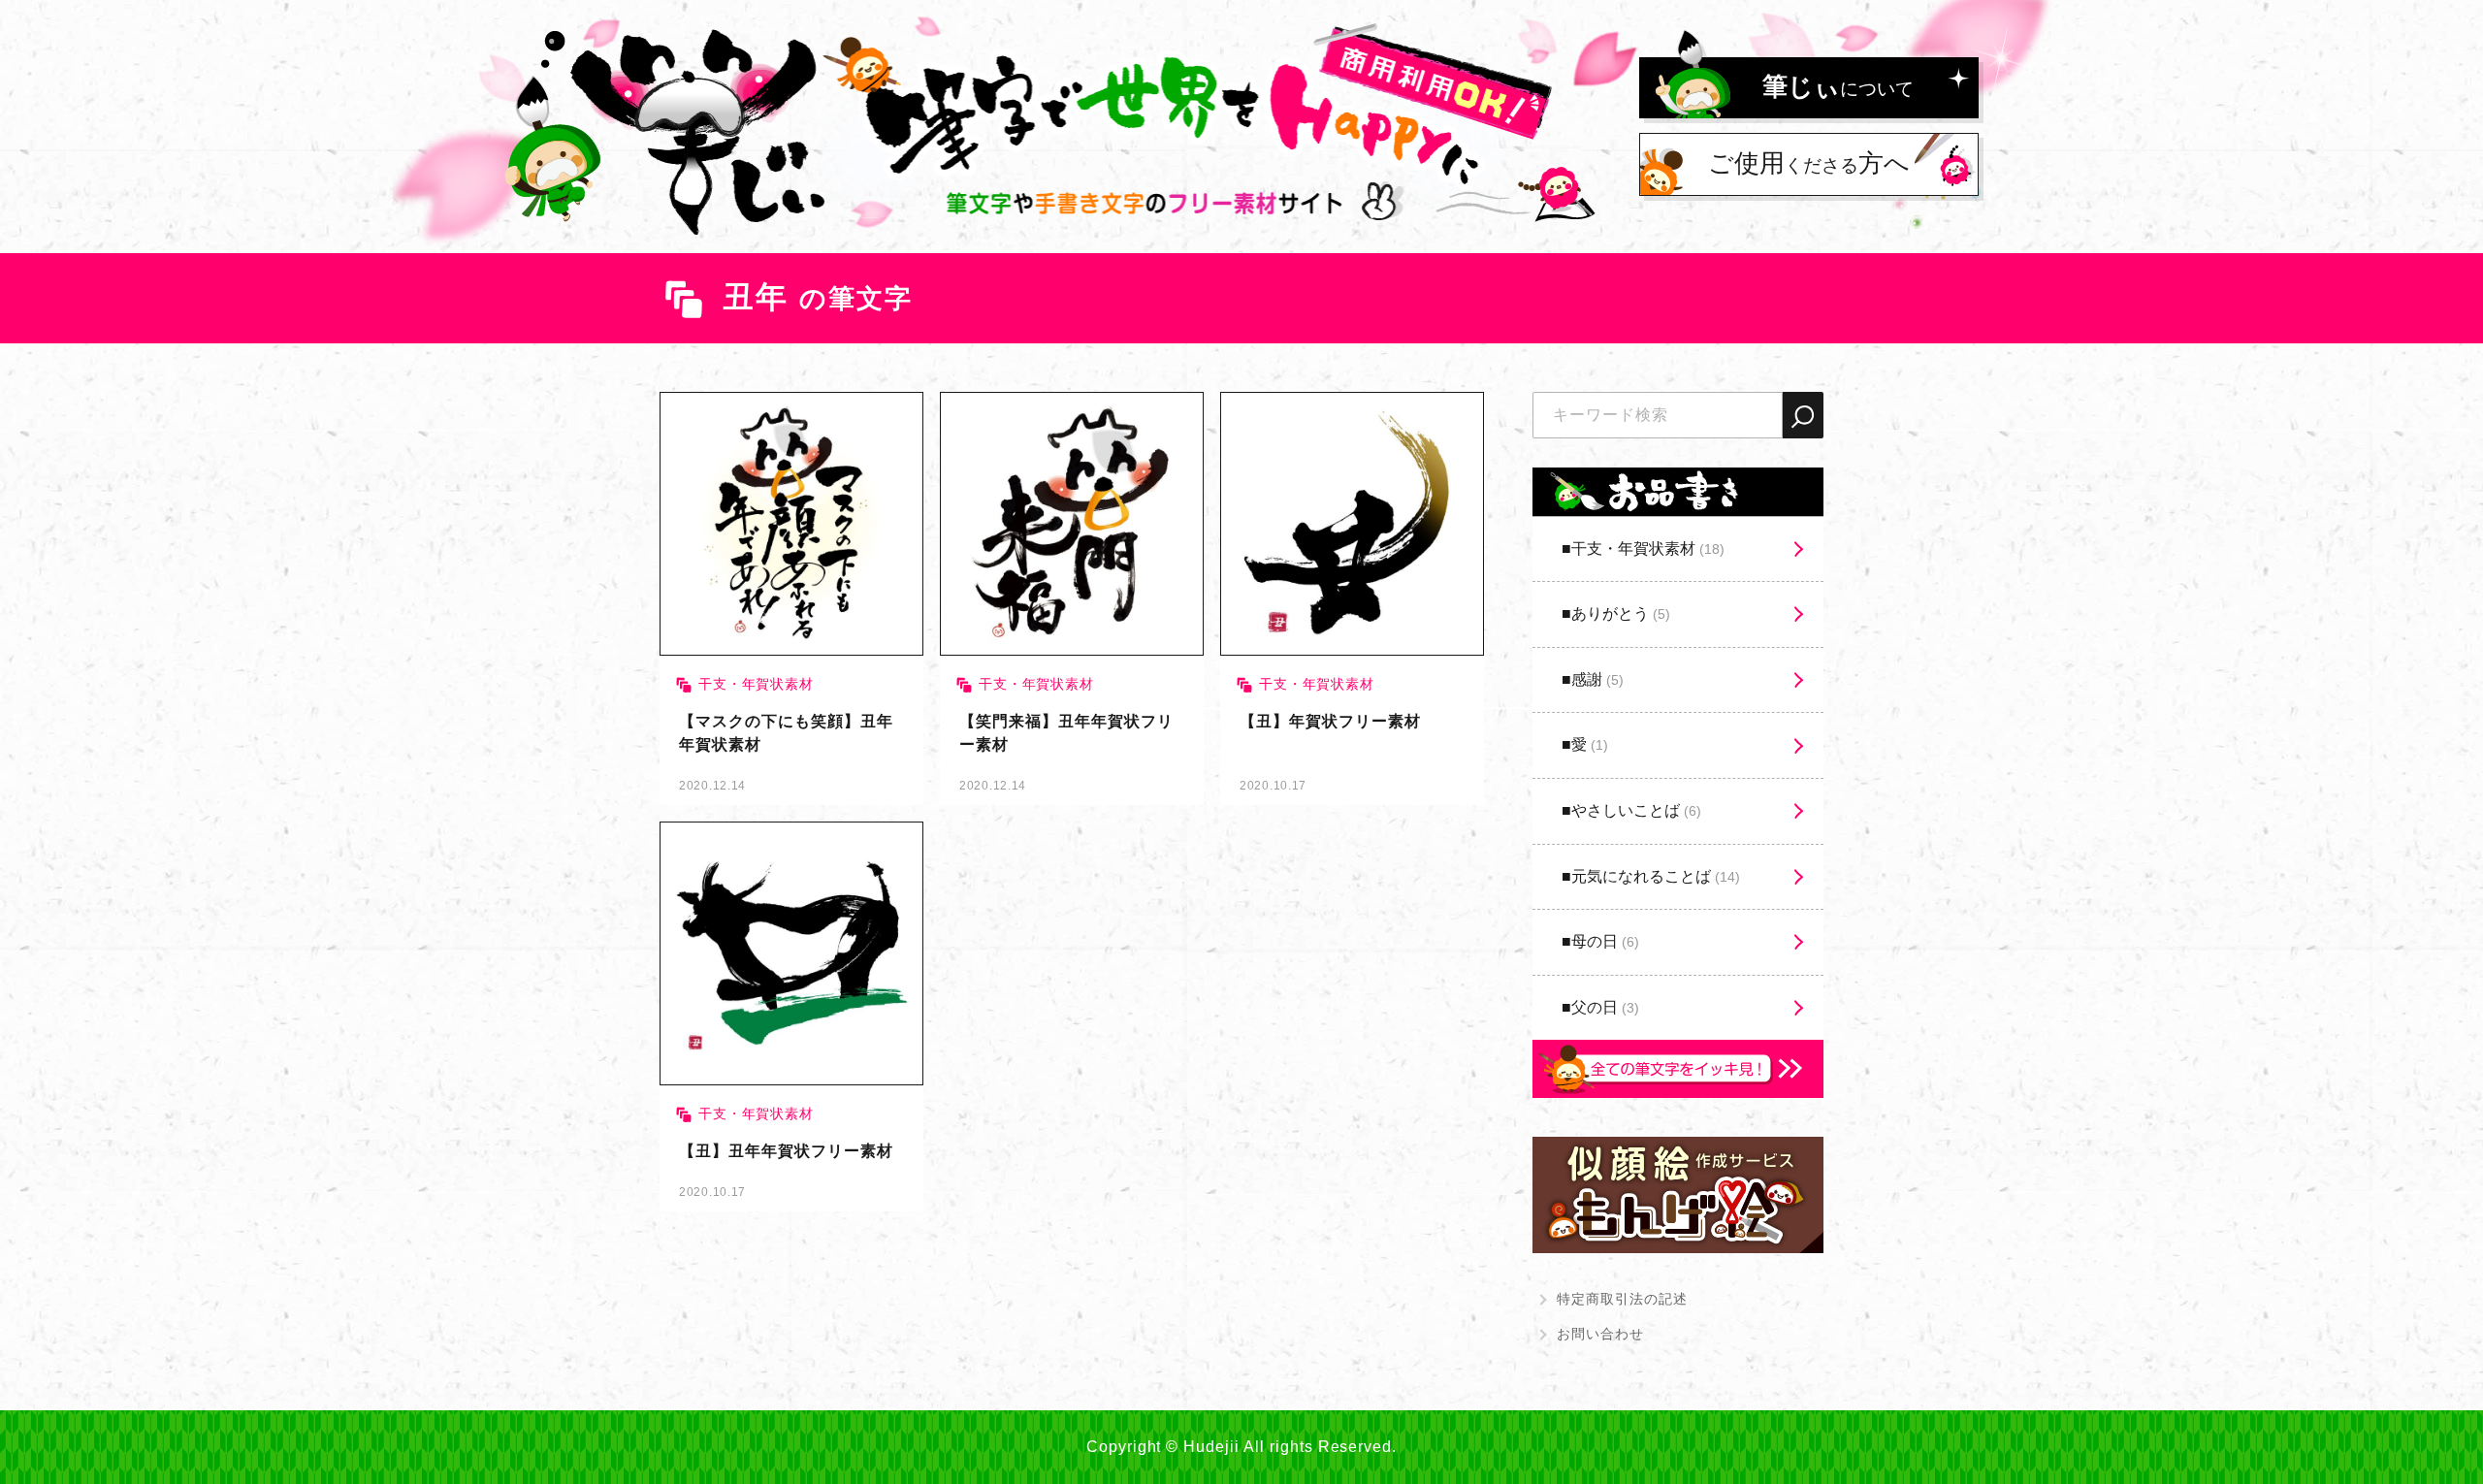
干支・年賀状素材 (1648, 548)
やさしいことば (1636, 810)
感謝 (1597, 679)
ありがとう (1621, 613)
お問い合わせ (1600, 1334)
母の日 (1605, 941)
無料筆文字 (791, 598)
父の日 (1605, 1007)
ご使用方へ (1809, 163)
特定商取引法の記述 (1622, 1299)
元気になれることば (1656, 876)
